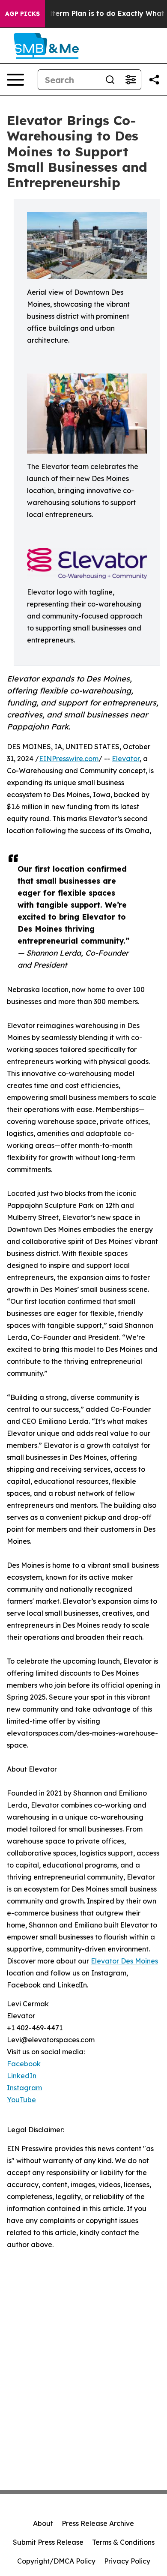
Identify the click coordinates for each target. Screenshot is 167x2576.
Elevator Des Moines (124, 1961)
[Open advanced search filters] (131, 80)
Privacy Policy (127, 2561)
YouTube (21, 2100)
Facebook (24, 2064)
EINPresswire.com (69, 759)
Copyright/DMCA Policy (56, 2561)
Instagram (24, 2088)
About (43, 2523)
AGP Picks (22, 14)
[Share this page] (154, 80)
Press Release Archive (98, 2523)
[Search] (110, 80)
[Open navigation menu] (15, 80)
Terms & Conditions (123, 2542)
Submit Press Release (48, 2542)
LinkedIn (22, 2076)
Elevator (126, 759)
